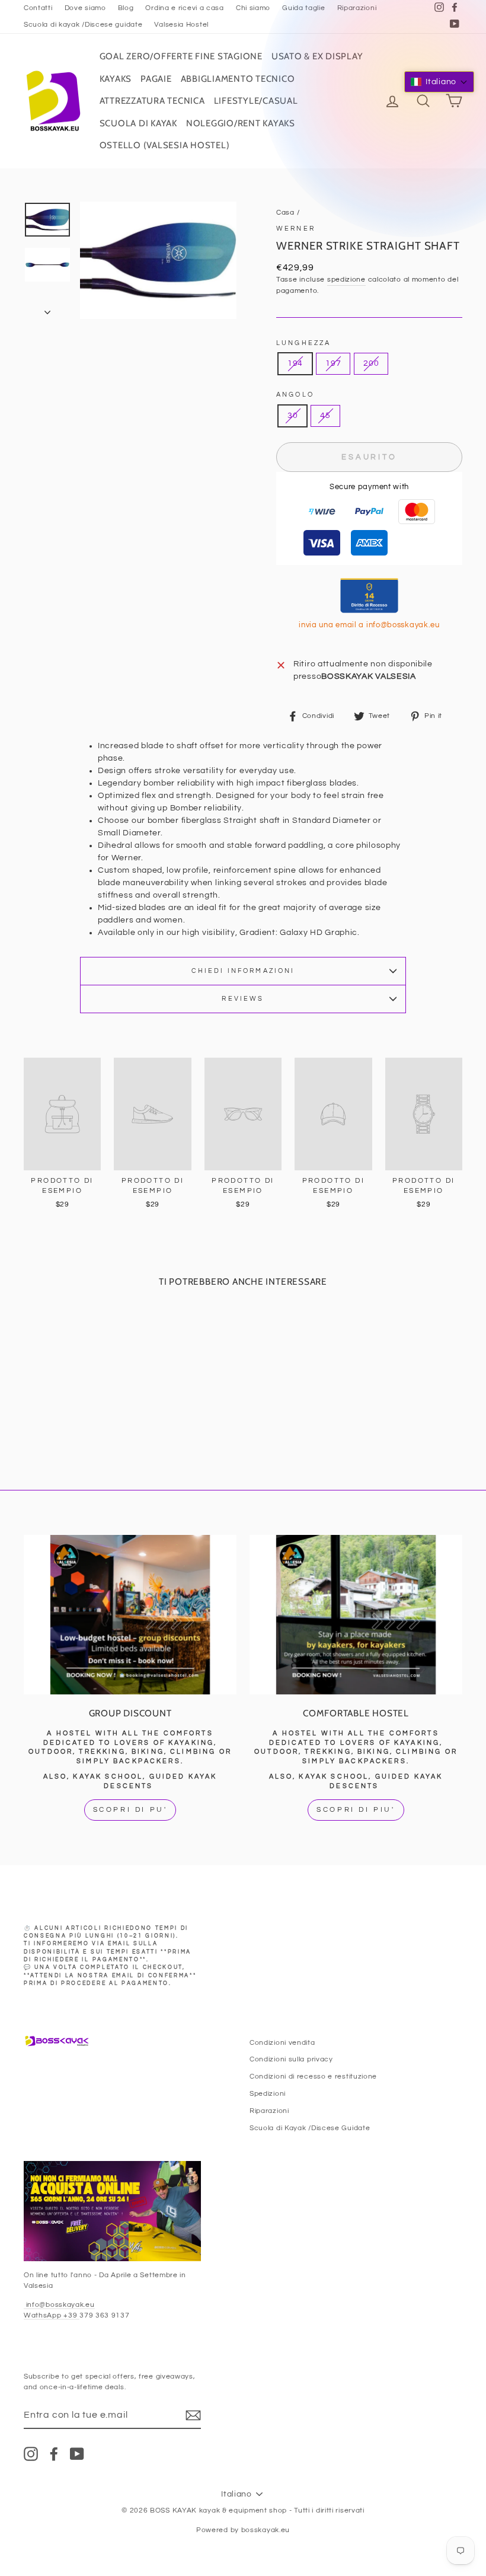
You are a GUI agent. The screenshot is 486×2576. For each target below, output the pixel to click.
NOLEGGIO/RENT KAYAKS (241, 123)
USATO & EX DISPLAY (317, 56)
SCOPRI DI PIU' (356, 1810)
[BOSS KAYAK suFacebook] (54, 2454)
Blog (126, 8)
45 (325, 416)
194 (295, 363)
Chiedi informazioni (243, 971)
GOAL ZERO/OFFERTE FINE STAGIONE (181, 56)
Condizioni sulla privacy (291, 2059)
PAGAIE (156, 79)
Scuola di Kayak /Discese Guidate (310, 2128)
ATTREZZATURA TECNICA (152, 101)
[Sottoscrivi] (193, 2415)
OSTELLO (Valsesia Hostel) (165, 145)
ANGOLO (295, 395)
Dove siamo (85, 8)
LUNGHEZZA (303, 343)
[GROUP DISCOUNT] (130, 1615)
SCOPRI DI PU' (130, 1810)
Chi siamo (253, 8)
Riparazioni (357, 8)
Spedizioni (268, 2093)
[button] (439, 82)
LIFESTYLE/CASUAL (256, 101)
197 (333, 363)
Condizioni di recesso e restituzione (313, 2076)
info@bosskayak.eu (59, 2304)
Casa (285, 212)
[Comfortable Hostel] (356, 1615)
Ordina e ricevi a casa (184, 8)
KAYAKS (116, 79)
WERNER (296, 229)
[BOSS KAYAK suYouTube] (77, 2454)
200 (371, 363)
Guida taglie (303, 8)
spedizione (346, 279)
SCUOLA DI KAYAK (138, 123)
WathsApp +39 (52, 2315)
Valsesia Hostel (181, 24)
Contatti (38, 8)
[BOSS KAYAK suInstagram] (31, 2454)
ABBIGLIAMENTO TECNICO (238, 79)
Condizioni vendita (282, 2042)
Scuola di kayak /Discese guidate (83, 24)
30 (292, 416)
